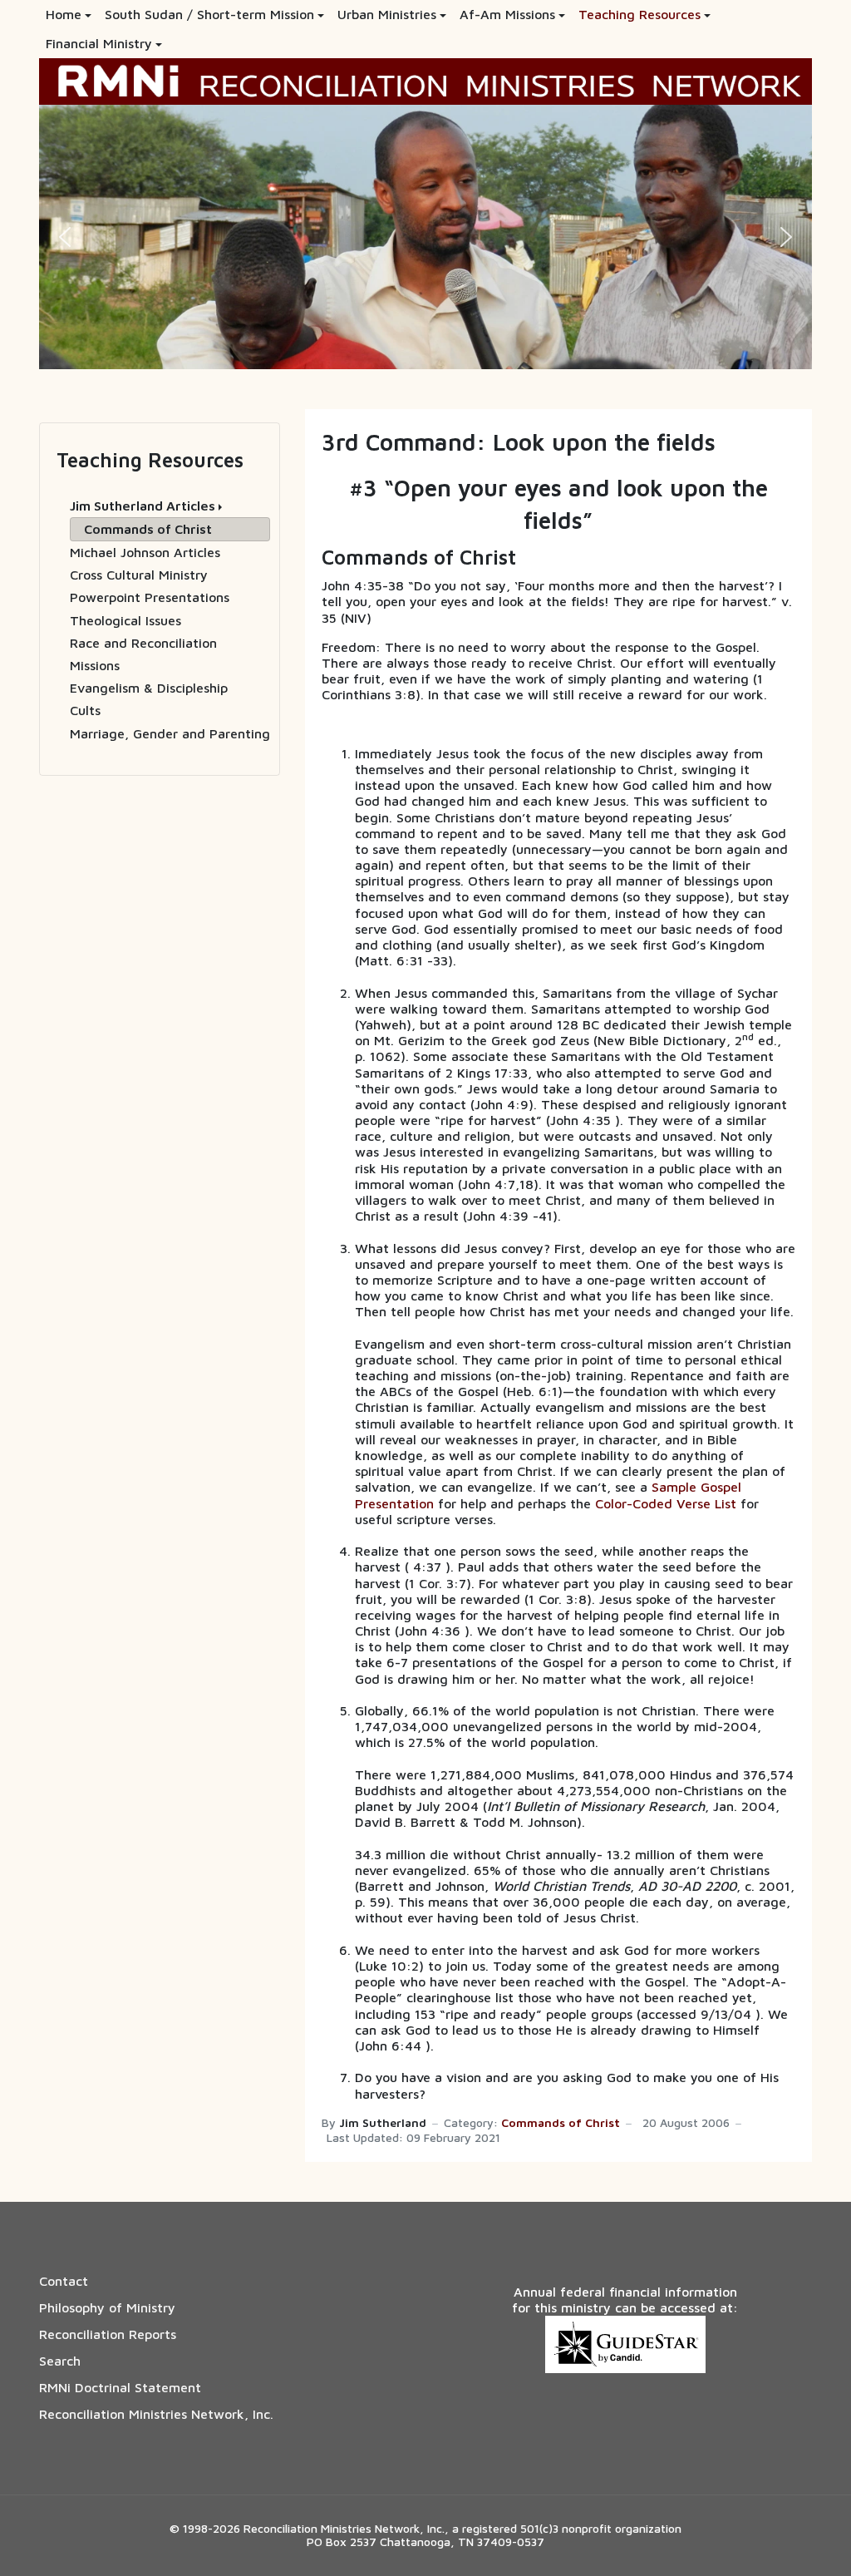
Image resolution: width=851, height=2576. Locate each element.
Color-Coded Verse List (666, 1503)
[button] (69, 15)
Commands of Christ (561, 2123)
